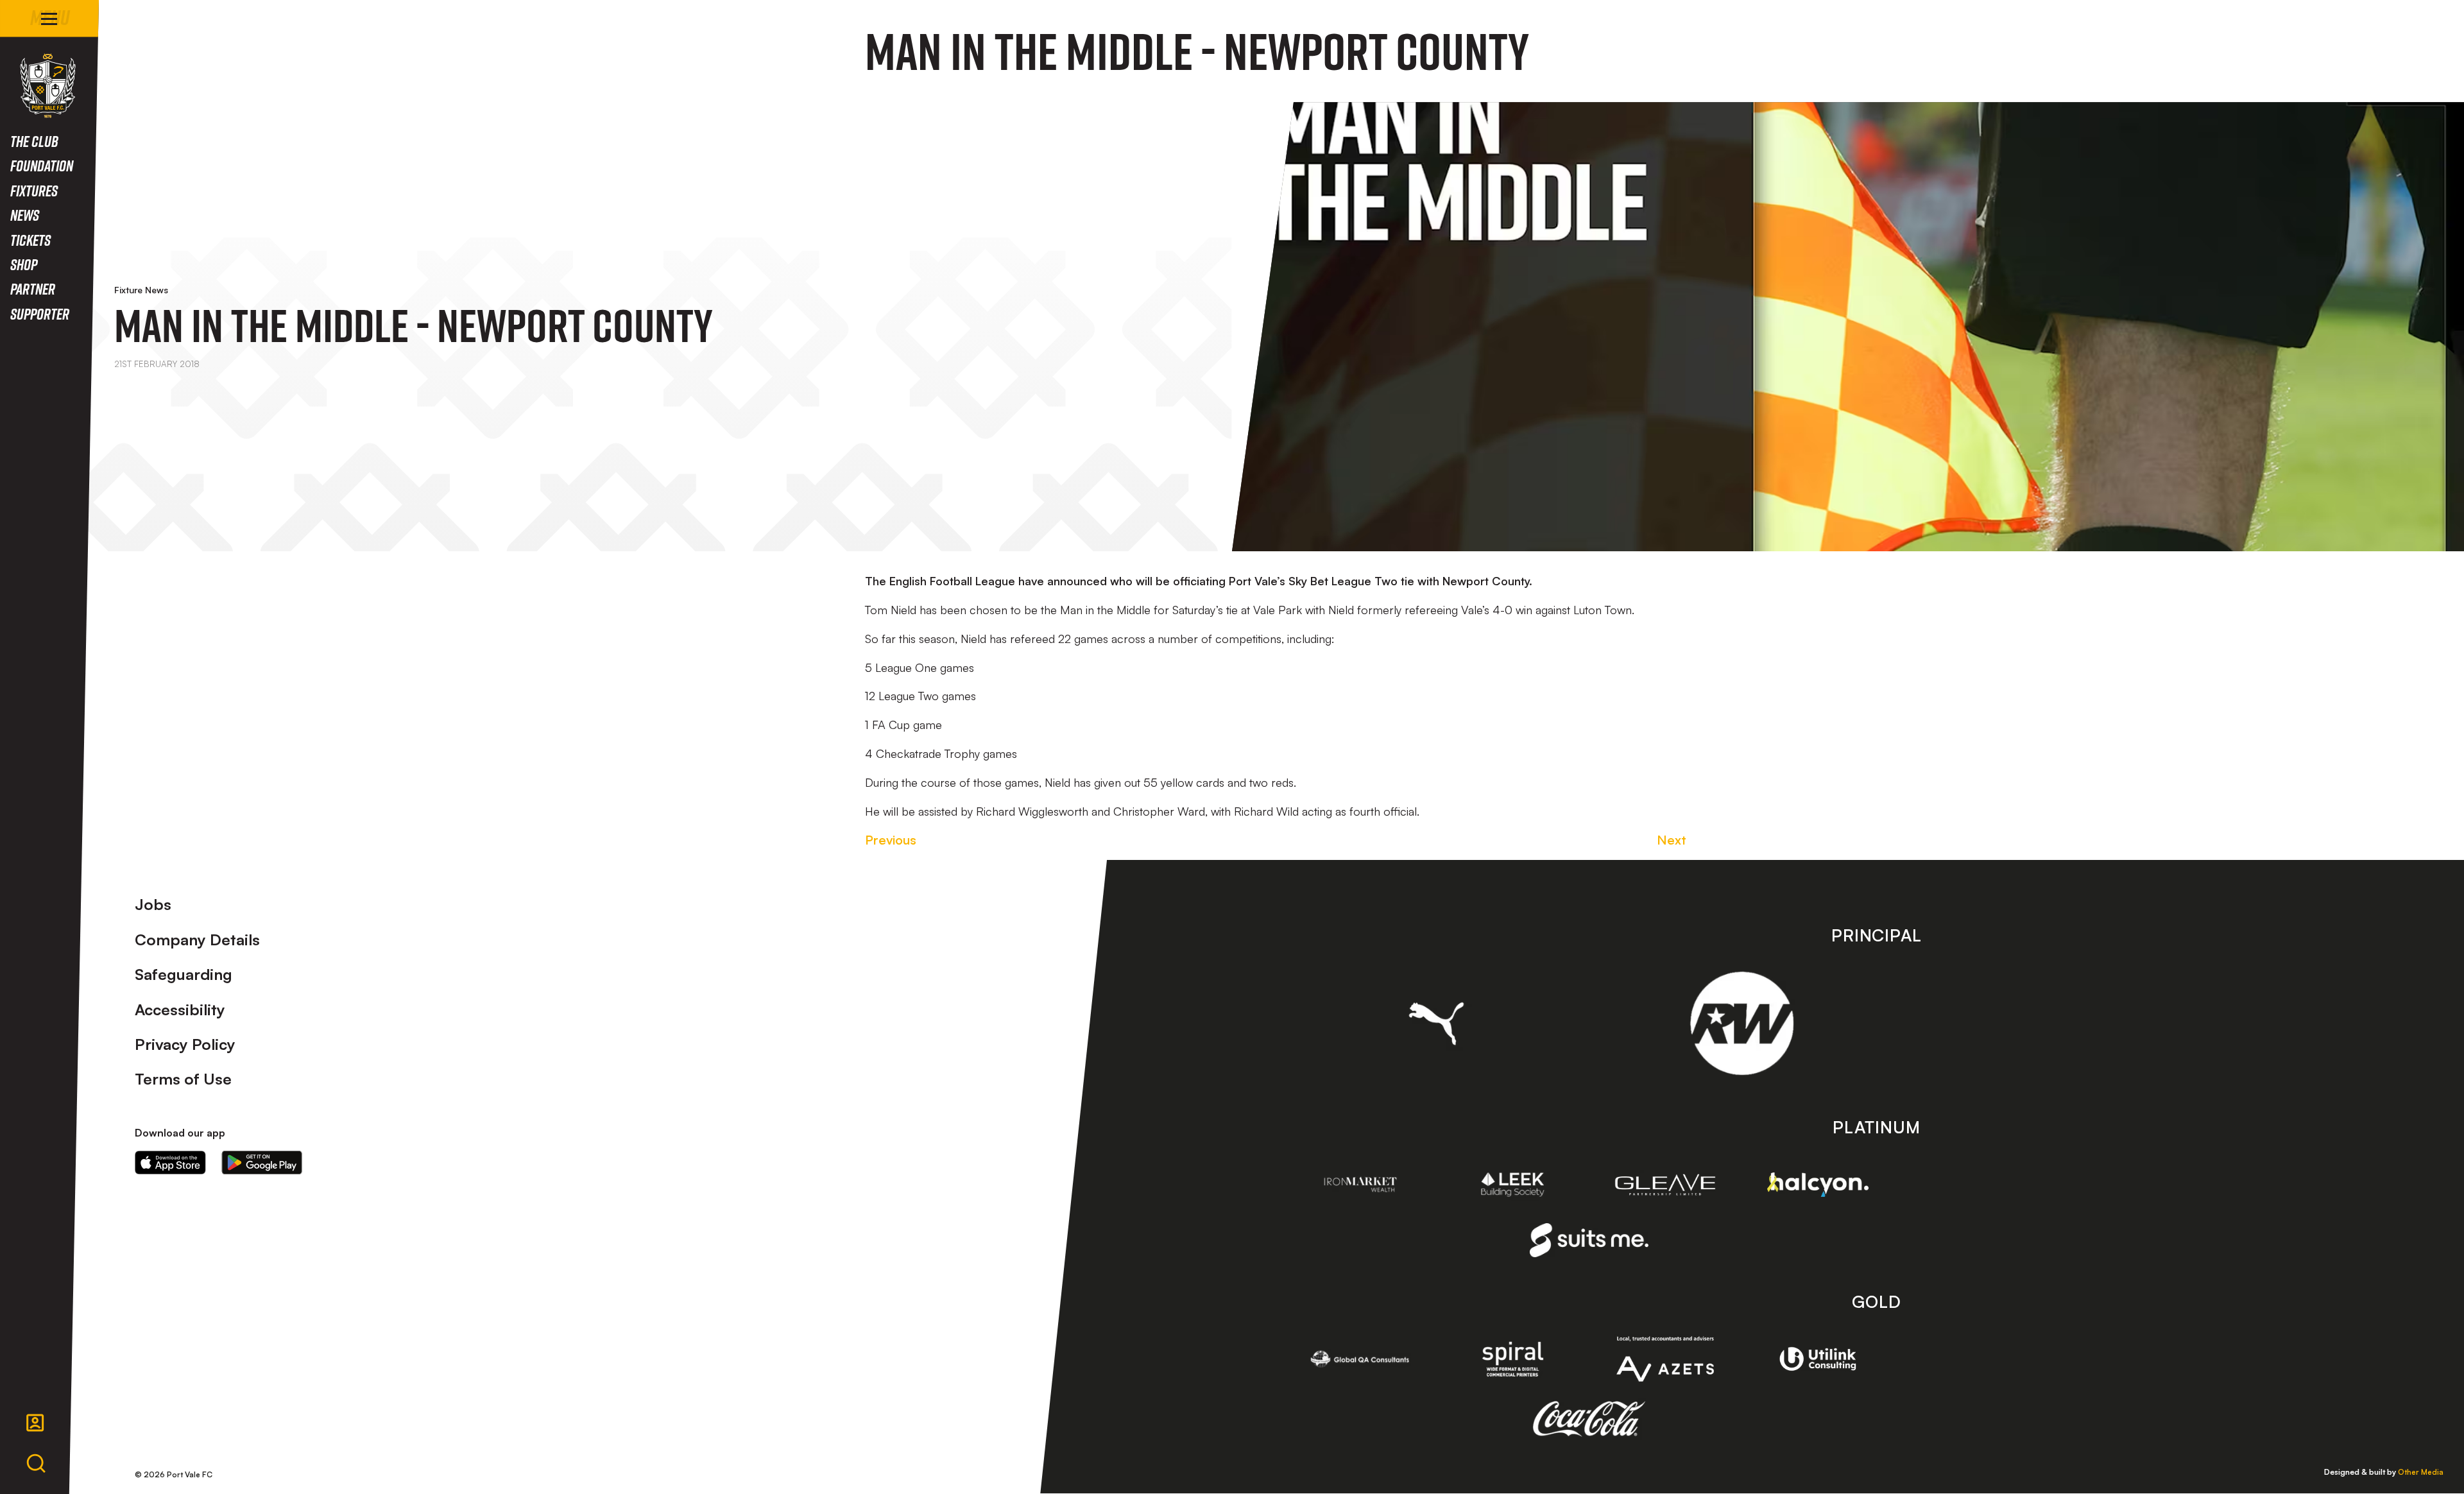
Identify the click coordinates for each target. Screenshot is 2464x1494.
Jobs (153, 904)
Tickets (30, 240)
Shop (24, 264)
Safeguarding (184, 974)
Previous (891, 840)
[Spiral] (1513, 1359)
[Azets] (1665, 1359)
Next (1672, 840)
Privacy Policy (185, 1044)
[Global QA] (1360, 1359)
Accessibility (180, 1009)
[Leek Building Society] (1513, 1184)
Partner (33, 288)
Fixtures (34, 190)
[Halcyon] (1818, 1185)
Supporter (40, 313)
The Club (34, 141)
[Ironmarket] (1360, 1184)
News (25, 215)
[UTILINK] (1818, 1359)
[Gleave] (1665, 1185)
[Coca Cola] (1589, 1419)
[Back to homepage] (48, 86)
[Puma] (1436, 1024)
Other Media (2421, 1472)
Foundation (42, 165)
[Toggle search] (36, 1464)
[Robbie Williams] (1742, 1023)
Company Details (197, 940)
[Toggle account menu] (35, 1423)
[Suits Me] (1589, 1240)
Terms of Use (183, 1079)
